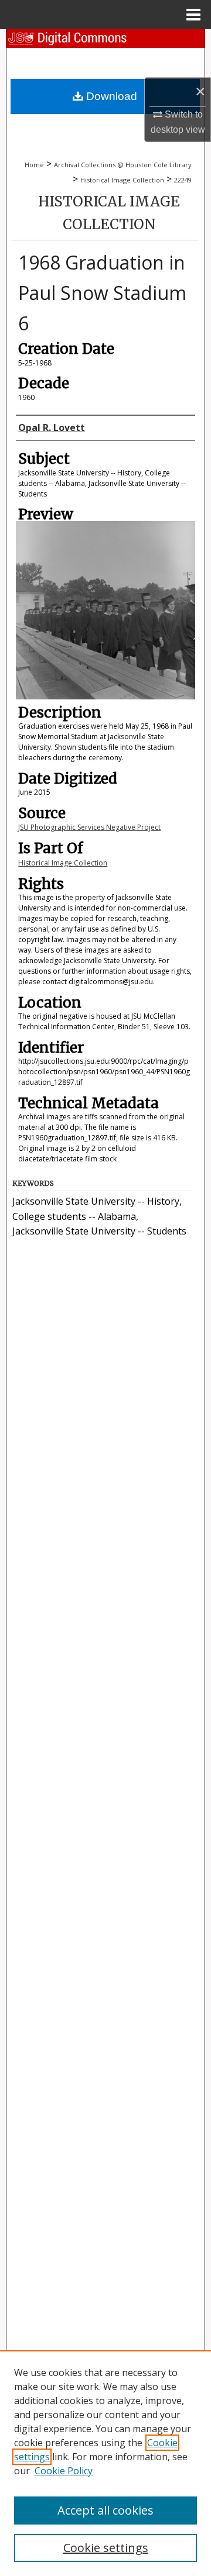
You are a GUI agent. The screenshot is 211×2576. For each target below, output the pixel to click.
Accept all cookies (105, 2510)
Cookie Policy (64, 2471)
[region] (105, 2463)
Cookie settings (106, 2548)
